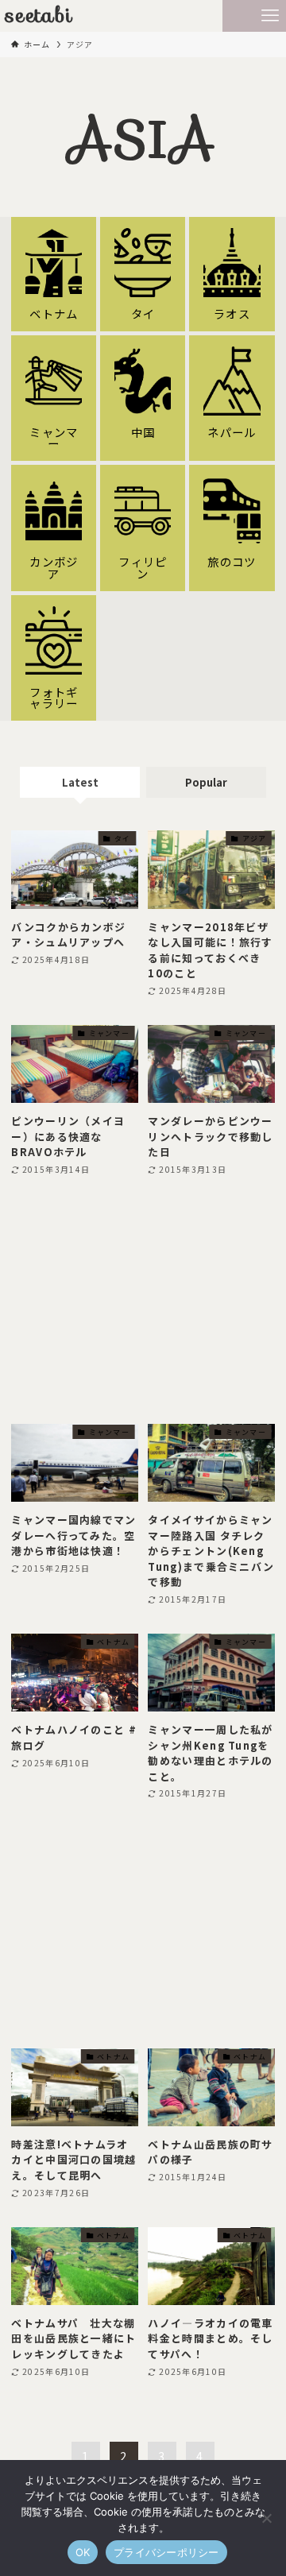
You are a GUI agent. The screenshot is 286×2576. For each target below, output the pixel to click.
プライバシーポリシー (166, 2552)
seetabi (39, 16)
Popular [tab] (206, 782)
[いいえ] (266, 2518)
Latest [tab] (80, 782)
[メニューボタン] (270, 16)
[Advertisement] (143, 1301)
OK (83, 2552)
